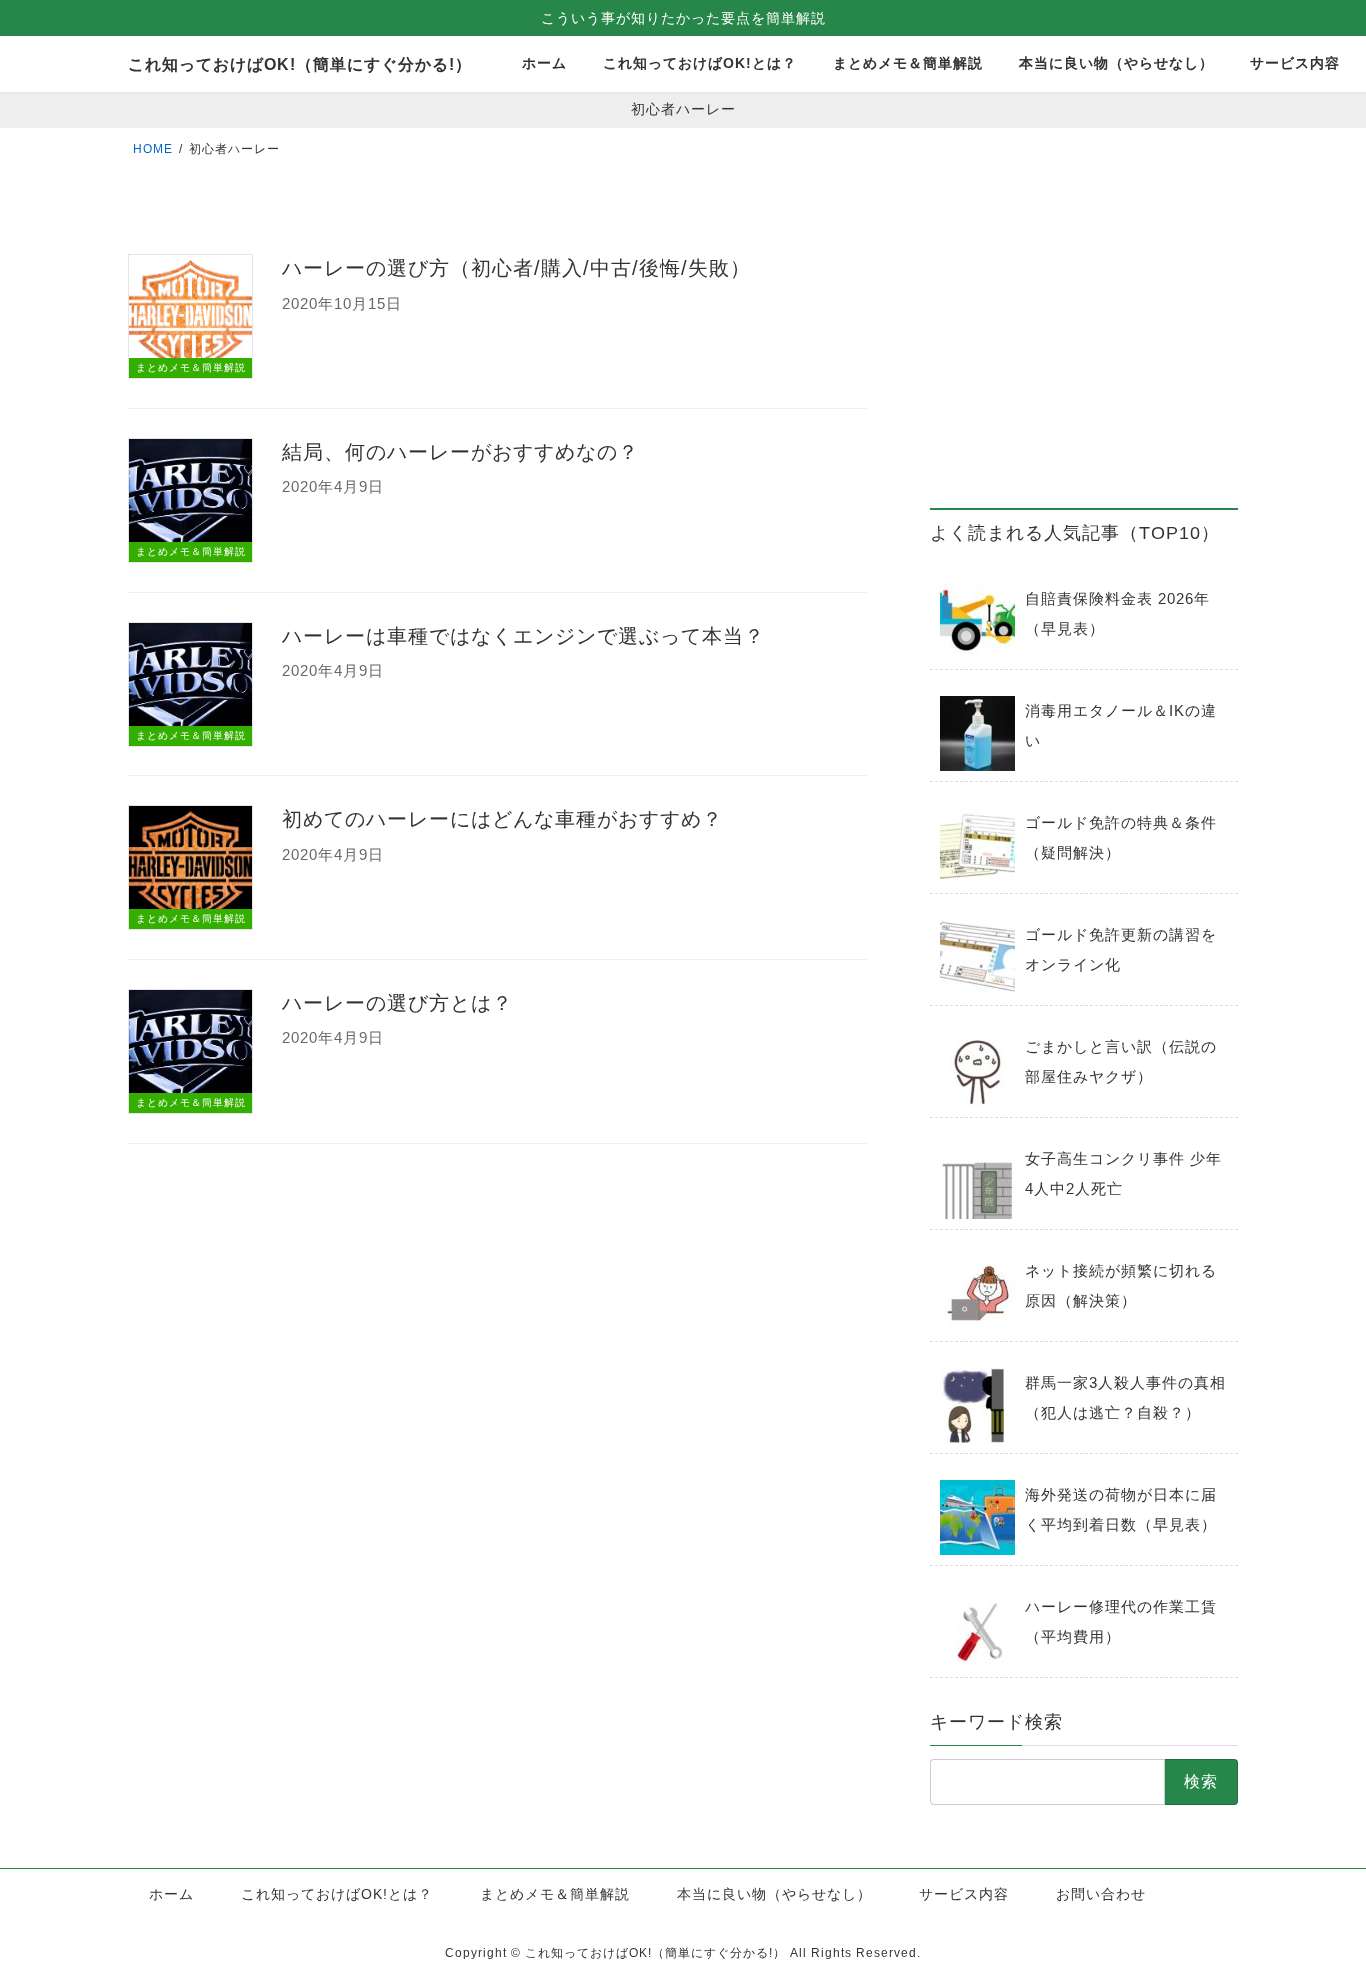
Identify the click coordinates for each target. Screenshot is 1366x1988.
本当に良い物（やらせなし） (774, 1894)
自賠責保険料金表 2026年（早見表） (1117, 613)
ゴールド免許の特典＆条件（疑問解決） (1121, 837)
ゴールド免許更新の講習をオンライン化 (1121, 949)
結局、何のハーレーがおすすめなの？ (460, 452)
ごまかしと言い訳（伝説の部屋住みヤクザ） (1121, 1061)
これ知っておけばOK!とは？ (337, 1894)
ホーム (171, 1894)
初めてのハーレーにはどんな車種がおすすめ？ (502, 819)
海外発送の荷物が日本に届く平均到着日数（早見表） (1121, 1509)
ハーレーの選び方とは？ (397, 1003)
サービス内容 (964, 1894)
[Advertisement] (1084, 351)
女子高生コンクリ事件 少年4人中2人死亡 (1123, 1173)
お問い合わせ (1101, 1894)
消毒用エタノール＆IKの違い (1121, 725)
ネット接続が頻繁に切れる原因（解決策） (1121, 1285)
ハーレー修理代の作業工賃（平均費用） (1121, 1621)
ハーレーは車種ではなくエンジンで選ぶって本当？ (523, 636)
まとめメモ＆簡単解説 (555, 1894)
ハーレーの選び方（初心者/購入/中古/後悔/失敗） (516, 268)
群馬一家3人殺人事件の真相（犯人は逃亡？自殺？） (1125, 1397)
